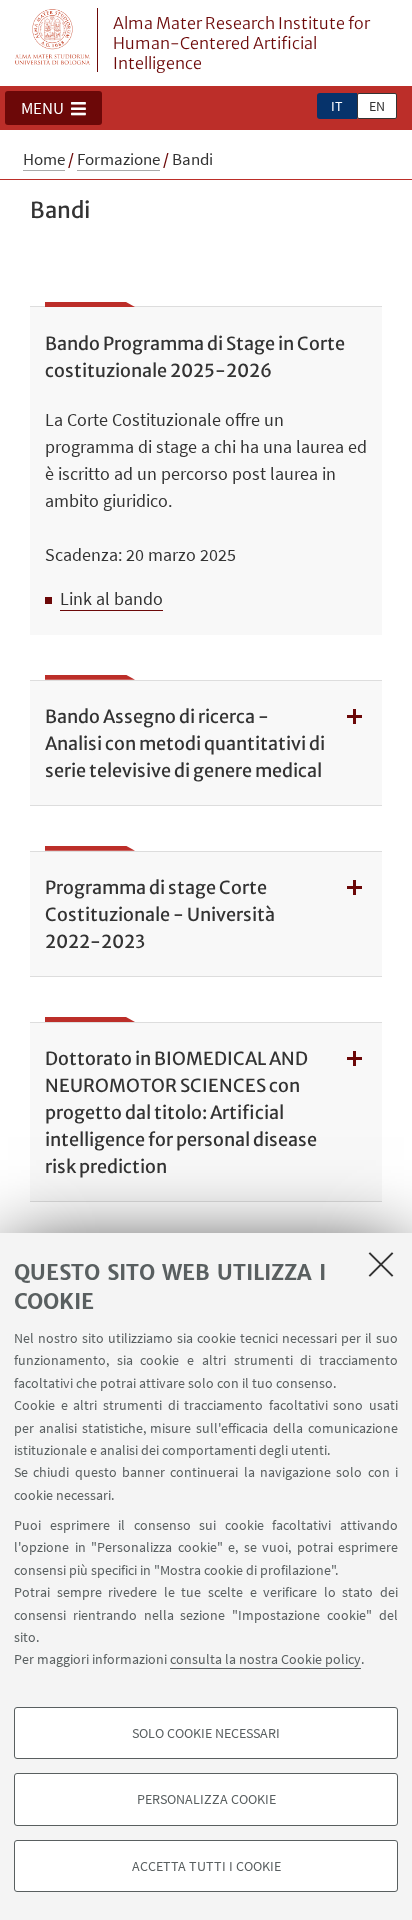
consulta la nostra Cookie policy (265, 1659)
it (337, 106)
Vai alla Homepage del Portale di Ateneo (53, 40)
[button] (53, 108)
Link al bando (111, 598)
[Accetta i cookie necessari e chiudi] (381, 1264)
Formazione (118, 159)
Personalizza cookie (206, 1799)
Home (44, 159)
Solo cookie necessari (206, 1733)
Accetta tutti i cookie (206, 1866)
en (377, 106)
